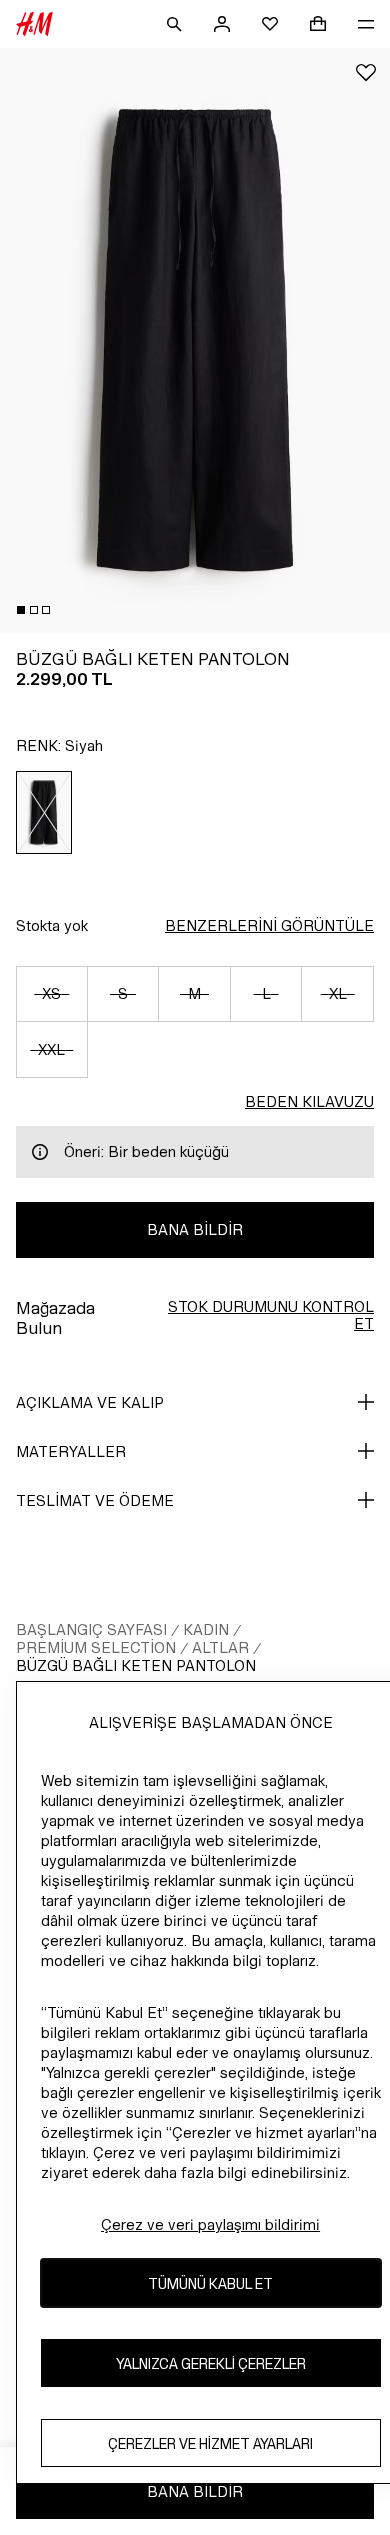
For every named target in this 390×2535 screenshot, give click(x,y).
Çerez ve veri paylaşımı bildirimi (210, 2224)
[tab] (21, 610)
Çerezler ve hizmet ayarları (210, 2443)
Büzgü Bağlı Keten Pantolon (136, 1665)
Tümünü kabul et (210, 2283)
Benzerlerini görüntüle (269, 925)
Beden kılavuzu (309, 1101)
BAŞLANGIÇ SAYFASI (91, 1629)
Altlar (220, 1647)
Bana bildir (195, 1229)
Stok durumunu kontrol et (271, 1315)
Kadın (206, 1629)
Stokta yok (52, 925)
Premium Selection (96, 1647)
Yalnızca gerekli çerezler (211, 2363)
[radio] (44, 812)
